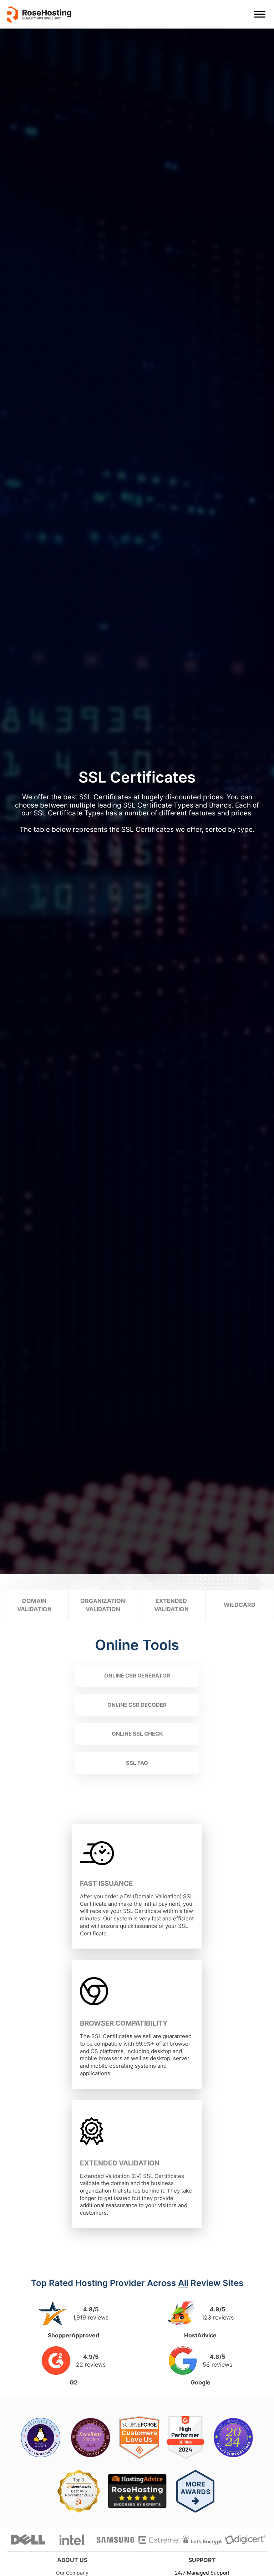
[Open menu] (260, 14)
